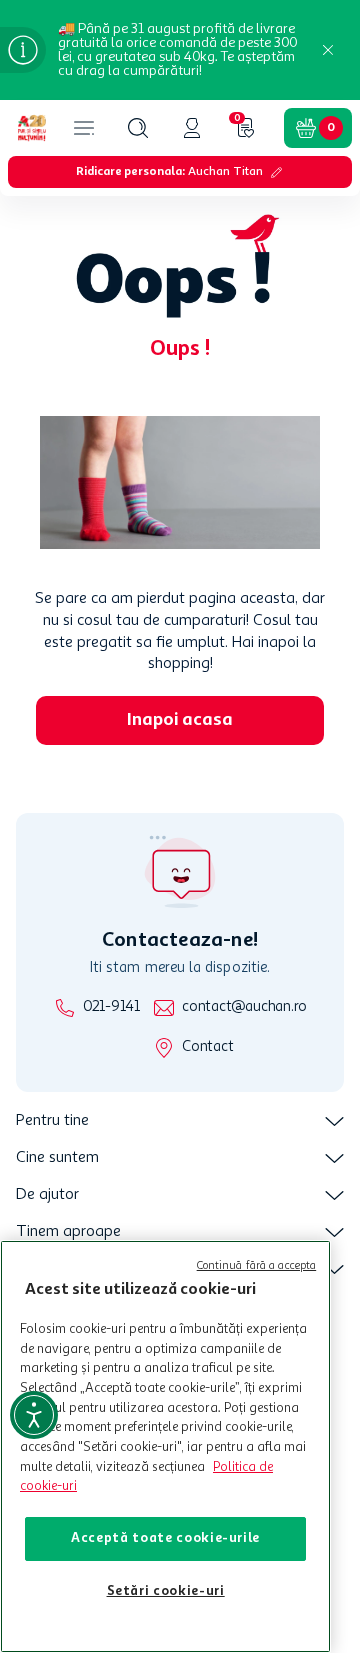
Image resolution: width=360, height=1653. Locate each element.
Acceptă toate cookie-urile (165, 1538)
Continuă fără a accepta (257, 1266)
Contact (207, 1047)
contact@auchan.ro (244, 1007)
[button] (138, 128)
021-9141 (111, 1007)
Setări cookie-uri (166, 1591)
